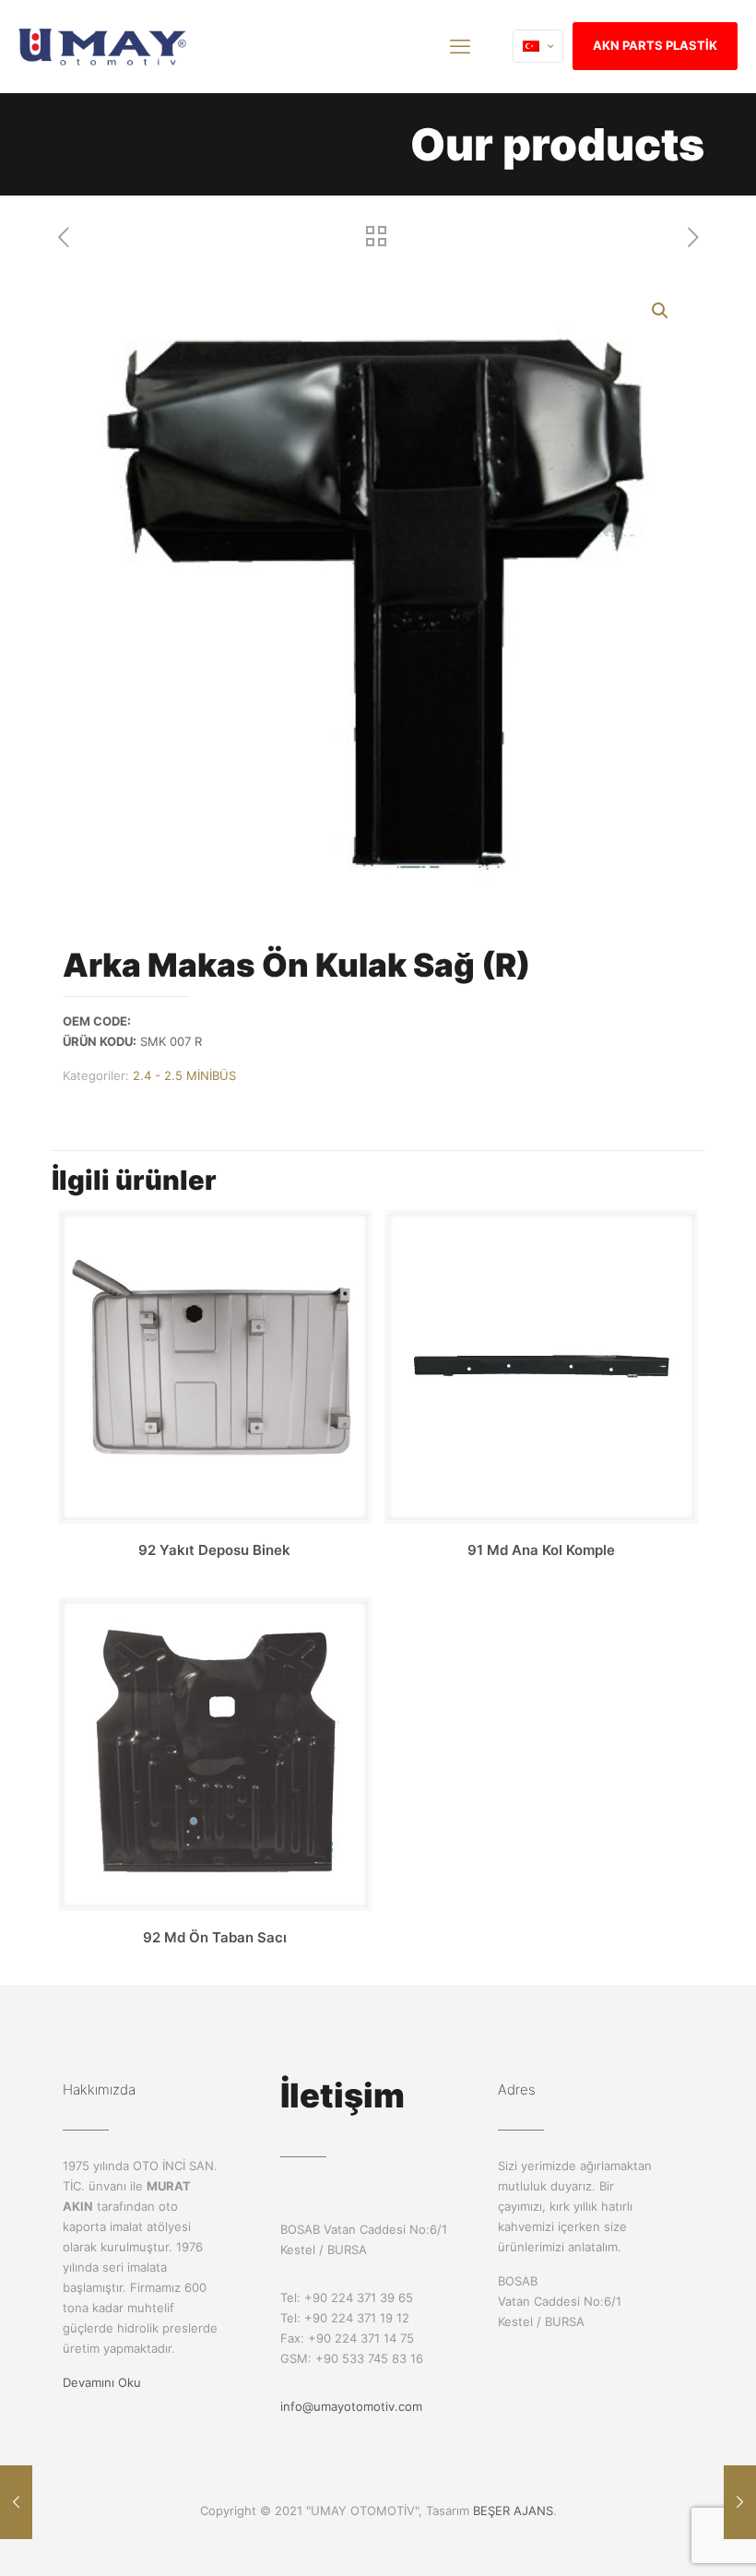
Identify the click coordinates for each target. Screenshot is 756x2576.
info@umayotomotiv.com (351, 2406)
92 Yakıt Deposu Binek (214, 1550)
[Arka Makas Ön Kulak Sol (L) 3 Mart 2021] (740, 2502)
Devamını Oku (102, 2382)
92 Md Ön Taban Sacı (215, 1937)
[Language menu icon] (538, 46)
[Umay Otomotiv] (103, 46)
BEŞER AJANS (513, 2511)
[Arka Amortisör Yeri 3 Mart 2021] (16, 2502)
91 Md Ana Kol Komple (541, 1550)
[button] (661, 311)
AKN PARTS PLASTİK (655, 45)
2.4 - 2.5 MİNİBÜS (184, 1075)
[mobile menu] (460, 46)
